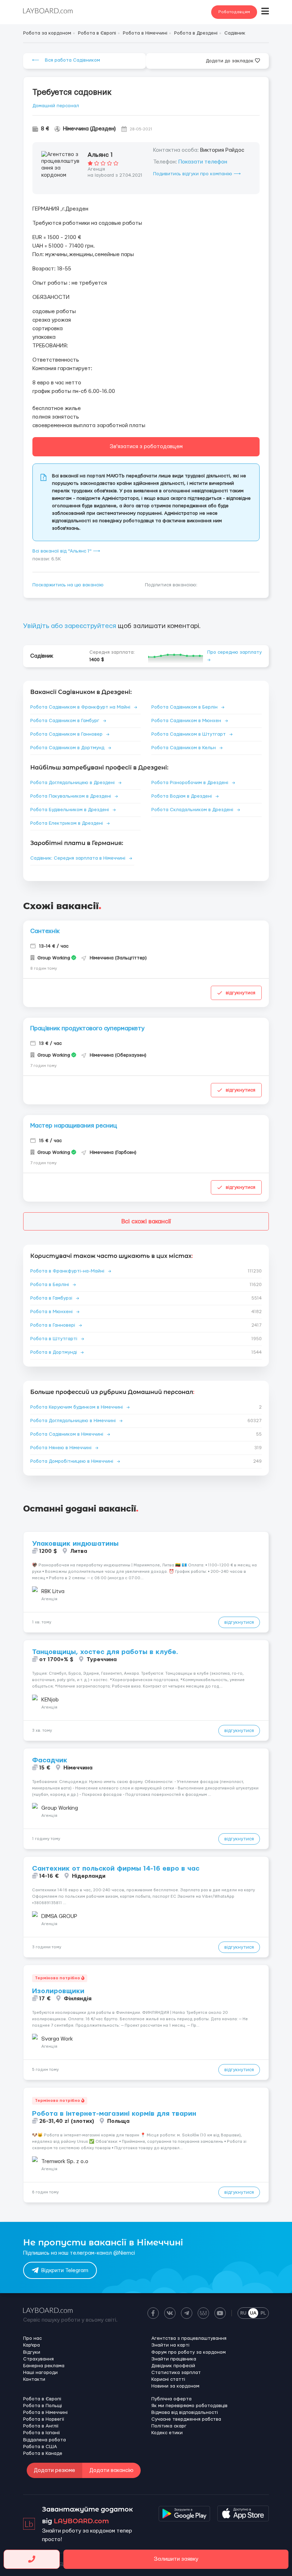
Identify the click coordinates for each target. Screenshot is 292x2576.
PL (263, 2313)
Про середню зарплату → (234, 656)
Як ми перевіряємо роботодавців (189, 2406)
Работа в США (40, 2447)
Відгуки (32, 2352)
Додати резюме (54, 2470)
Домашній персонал (56, 106)
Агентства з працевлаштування (189, 2338)
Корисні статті (168, 2379)
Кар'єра (32, 2345)
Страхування (38, 2359)
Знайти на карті (170, 2345)
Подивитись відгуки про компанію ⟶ (197, 174)
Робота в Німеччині (45, 2412)
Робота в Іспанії (41, 2433)
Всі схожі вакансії (146, 1221)
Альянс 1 (100, 155)
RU (243, 2313)
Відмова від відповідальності (185, 2412)
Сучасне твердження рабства (186, 2419)
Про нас (32, 2338)
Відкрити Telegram (65, 2271)
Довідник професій (173, 2366)
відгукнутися (241, 993)
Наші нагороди (40, 2373)
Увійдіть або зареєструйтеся (70, 626)
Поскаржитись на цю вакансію (68, 585)
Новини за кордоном (175, 2386)
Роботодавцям (234, 12)
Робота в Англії (41, 2426)
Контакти (34, 2379)
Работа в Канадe (43, 2453)
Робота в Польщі (43, 2406)
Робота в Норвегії (44, 2419)
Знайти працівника (174, 2359)
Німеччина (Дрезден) (89, 129)
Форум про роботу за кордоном (189, 2352)
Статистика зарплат (176, 2373)
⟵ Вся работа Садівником (66, 60)
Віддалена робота (45, 2440)
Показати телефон (203, 162)
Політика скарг (169, 2426)
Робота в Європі (42, 2399)
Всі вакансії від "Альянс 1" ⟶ (66, 551)
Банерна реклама (44, 2366)
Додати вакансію (111, 2470)
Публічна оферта (171, 2399)
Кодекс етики (167, 2433)
